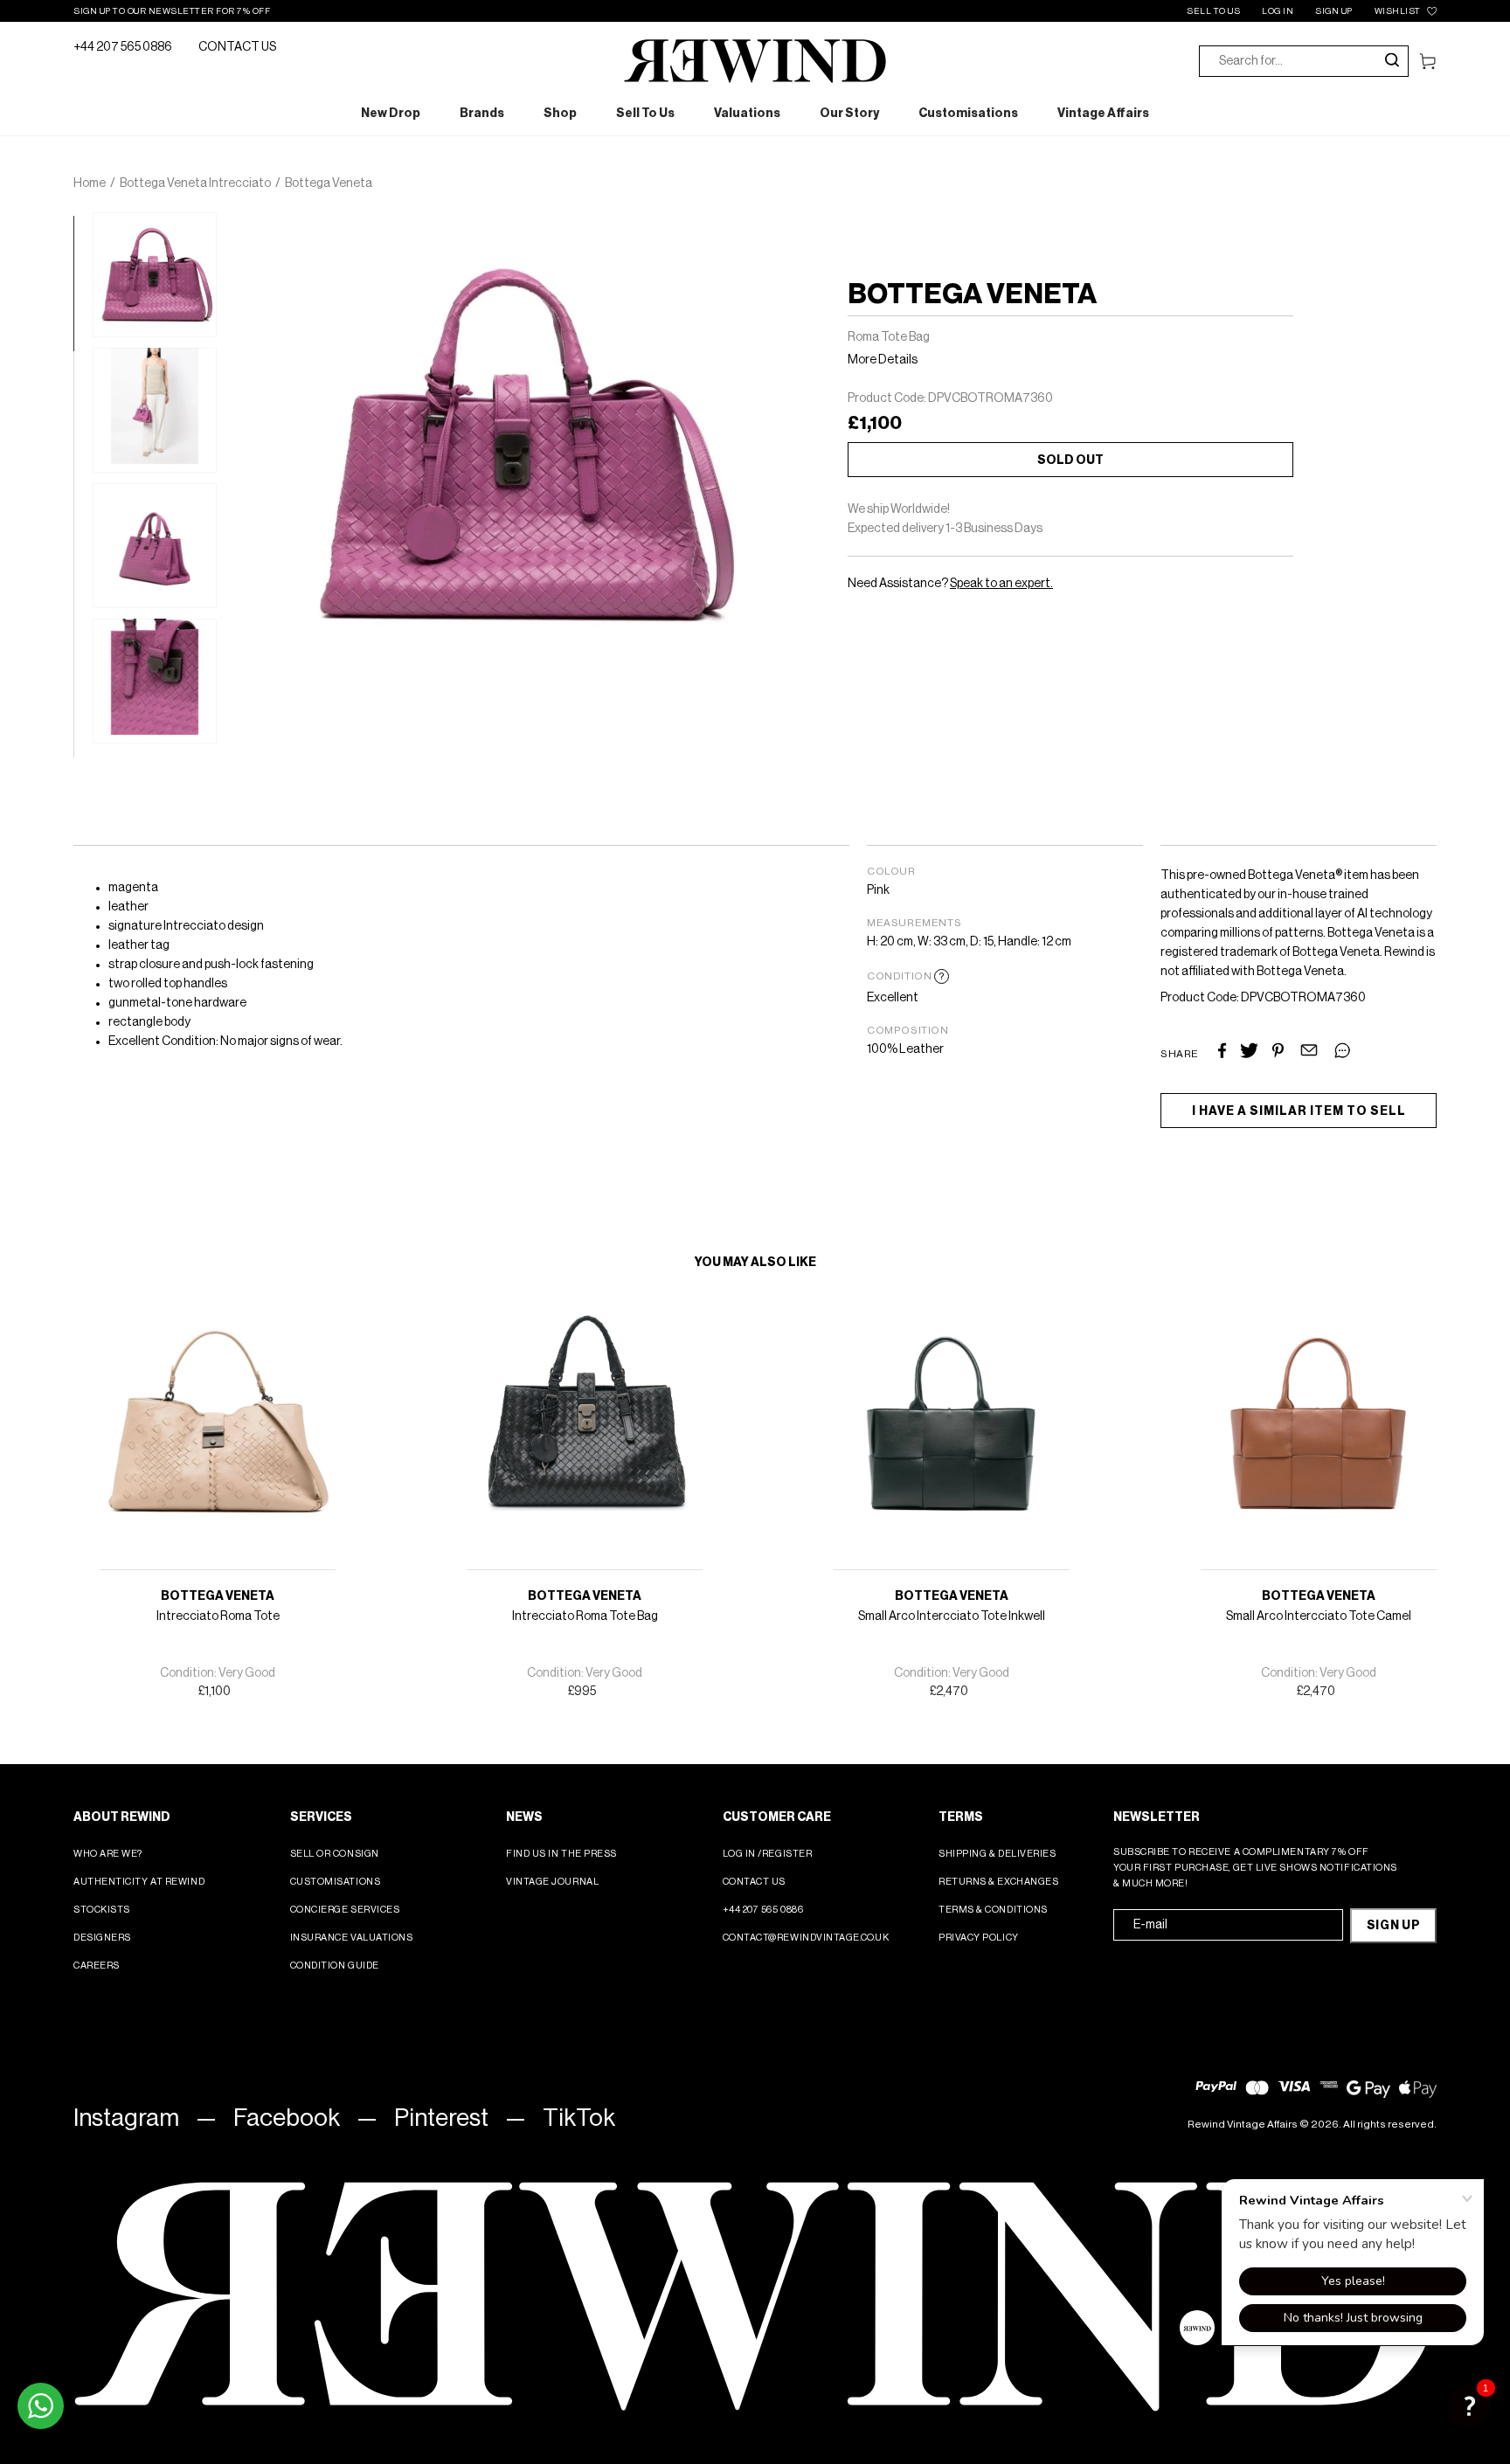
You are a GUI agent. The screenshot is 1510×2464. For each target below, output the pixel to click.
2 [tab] (82, 360)
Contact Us (755, 1882)
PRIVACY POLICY (979, 1938)
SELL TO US (1213, 11)
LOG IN (1278, 11)
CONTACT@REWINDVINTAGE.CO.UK (806, 1938)
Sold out (1070, 460)
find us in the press (561, 1854)
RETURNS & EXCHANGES (998, 1882)
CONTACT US (237, 47)
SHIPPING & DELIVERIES (997, 1854)
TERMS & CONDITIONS (993, 1910)
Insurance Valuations (352, 1938)
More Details (883, 360)
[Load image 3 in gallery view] (155, 546)
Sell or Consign (335, 1854)
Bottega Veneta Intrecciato (195, 183)
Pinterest (441, 2118)
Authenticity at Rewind (139, 1882)
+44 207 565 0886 (123, 47)
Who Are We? (108, 1854)
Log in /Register (768, 1854)
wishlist (1398, 11)
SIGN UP (1334, 11)
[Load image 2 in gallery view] (155, 410)
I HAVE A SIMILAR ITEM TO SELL (1299, 1111)
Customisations (336, 1882)
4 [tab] (82, 631)
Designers (102, 1938)
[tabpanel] (155, 275)
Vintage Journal (552, 1882)
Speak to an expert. (1001, 584)
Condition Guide (335, 1966)
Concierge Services (345, 1910)
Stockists (102, 1910)
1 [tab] (82, 225)
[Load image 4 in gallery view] (155, 681)
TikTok (579, 2118)
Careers (97, 1966)
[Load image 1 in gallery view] (155, 275)
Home (90, 183)
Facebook (287, 2118)
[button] (1469, 2405)
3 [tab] (82, 495)
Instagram (126, 2118)
